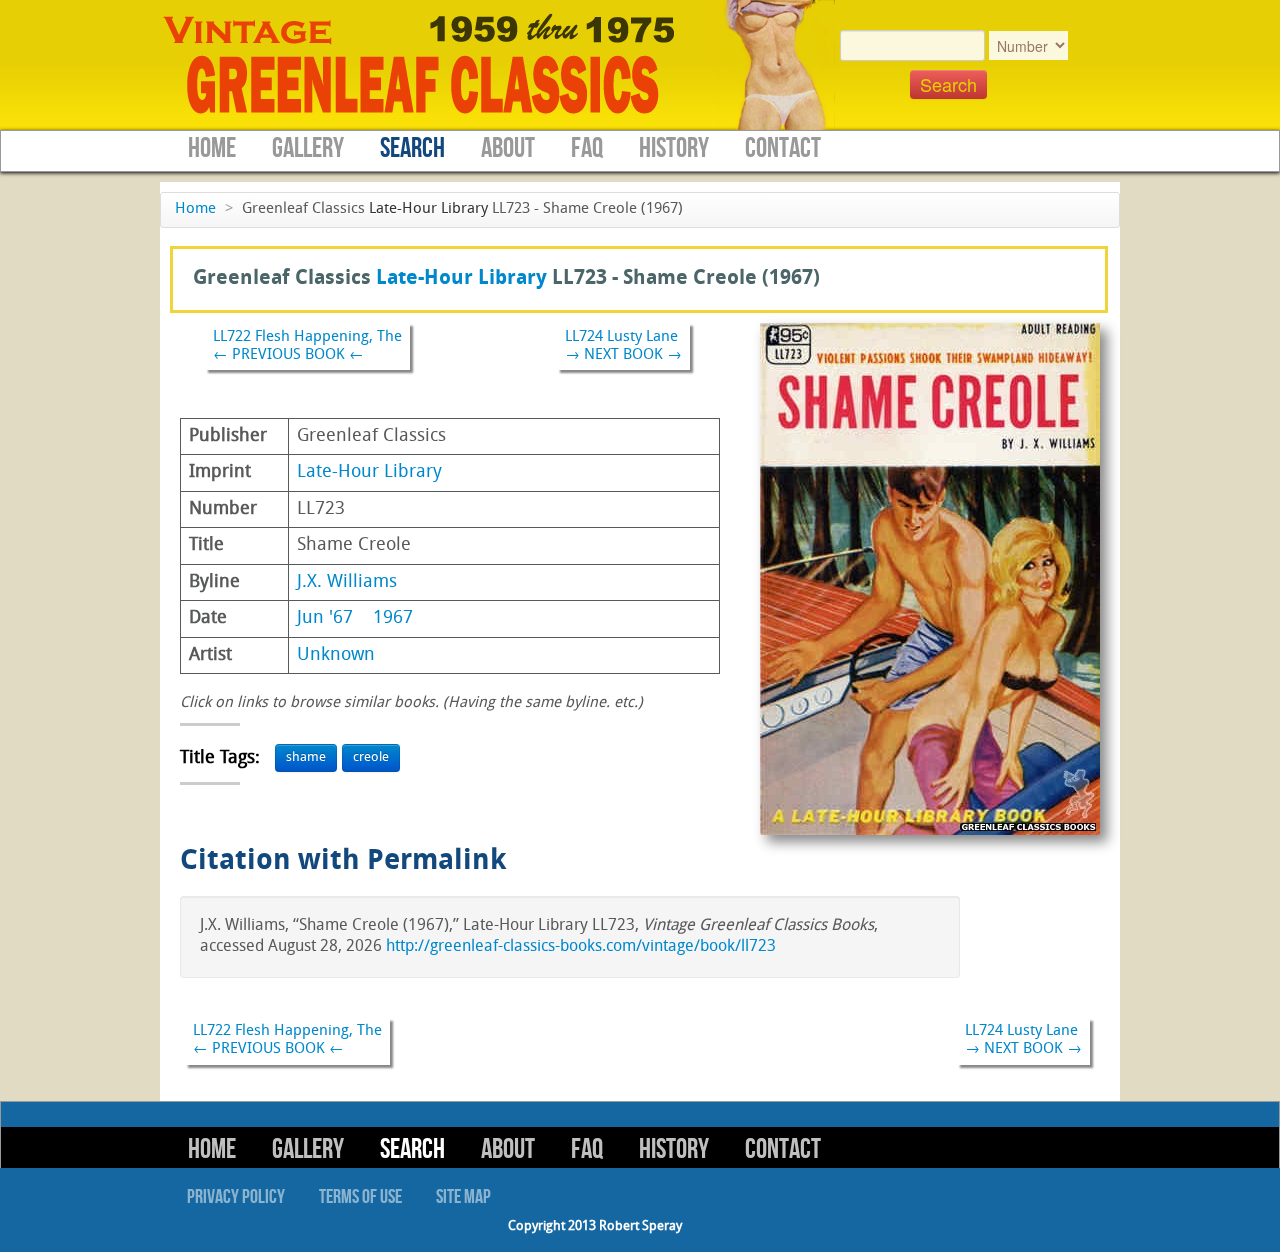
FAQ (587, 148)
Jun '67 (325, 618)
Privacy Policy (236, 1197)
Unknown (336, 655)
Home (212, 148)
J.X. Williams (347, 582)
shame (306, 757)
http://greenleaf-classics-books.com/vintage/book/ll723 (581, 947)
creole (371, 757)
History (674, 148)
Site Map (463, 1197)
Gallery (308, 148)
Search (412, 148)
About (508, 148)
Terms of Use (360, 1197)
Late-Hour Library (428, 209)
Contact (783, 148)
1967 (393, 618)
